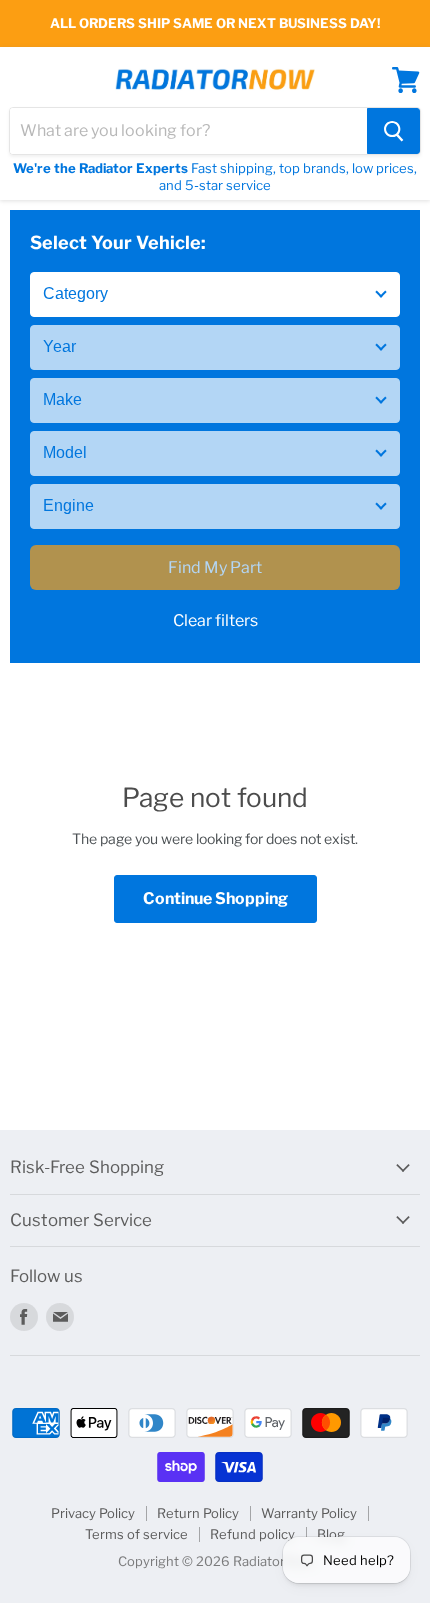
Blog (331, 1534)
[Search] (393, 131)
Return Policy (198, 1513)
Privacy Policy (93, 1513)
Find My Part (215, 567)
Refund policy (252, 1534)
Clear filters (215, 620)
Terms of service (136, 1534)
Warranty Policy (309, 1513)
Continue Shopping (215, 898)
